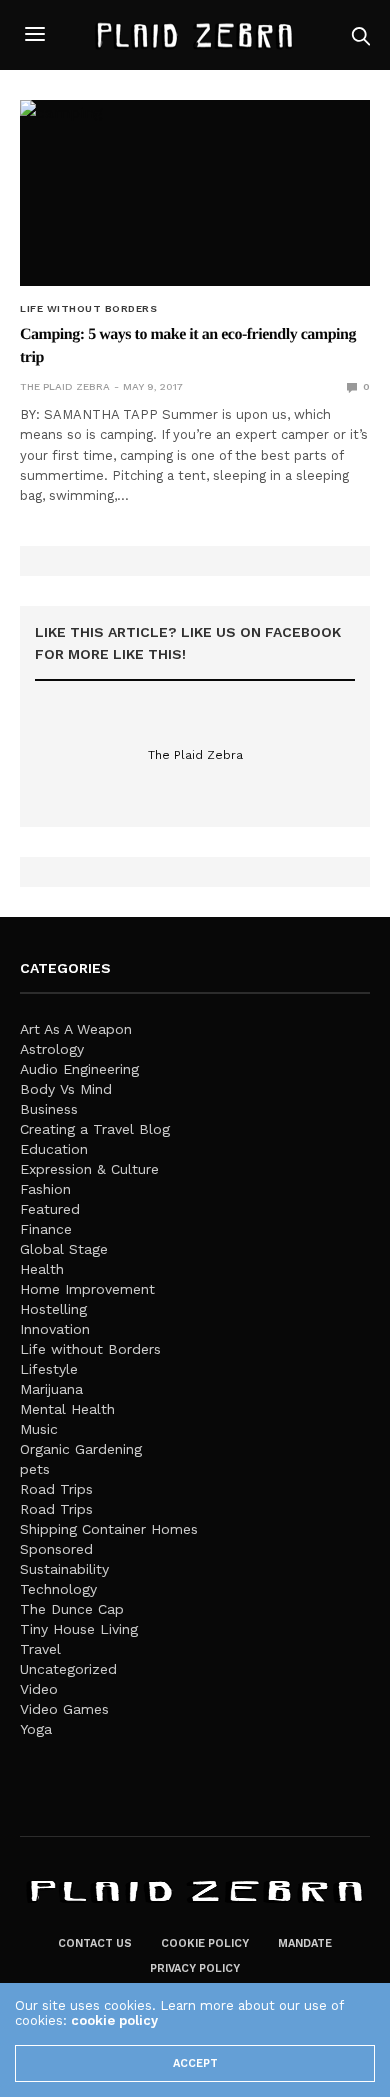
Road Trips (56, 1489)
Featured (50, 1209)
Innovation (55, 1329)
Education (54, 1149)
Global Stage (64, 1249)
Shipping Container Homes (109, 1529)
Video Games (64, 1709)
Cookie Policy (205, 1943)
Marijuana (51, 1389)
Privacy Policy (195, 1968)
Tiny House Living (79, 1629)
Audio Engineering (79, 1069)
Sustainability (64, 1569)
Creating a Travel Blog (95, 1129)
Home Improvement (87, 1289)
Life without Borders (88, 309)
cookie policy (114, 2020)
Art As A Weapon (76, 1029)
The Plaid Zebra (65, 386)
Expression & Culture (89, 1169)
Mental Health (67, 1409)
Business (49, 1109)
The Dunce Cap (72, 1609)
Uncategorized (68, 1669)
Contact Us (95, 1943)
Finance (46, 1229)
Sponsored (56, 1549)
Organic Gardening (81, 1449)
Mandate (305, 1943)
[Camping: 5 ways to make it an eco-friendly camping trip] (195, 193)
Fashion (45, 1189)
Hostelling (53, 1309)
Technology (58, 1589)
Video (39, 1689)
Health (42, 1269)
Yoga (36, 1729)
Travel (40, 1649)
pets (35, 1469)
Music (39, 1429)
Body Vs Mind (66, 1089)
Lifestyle (49, 1369)
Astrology (52, 1049)
